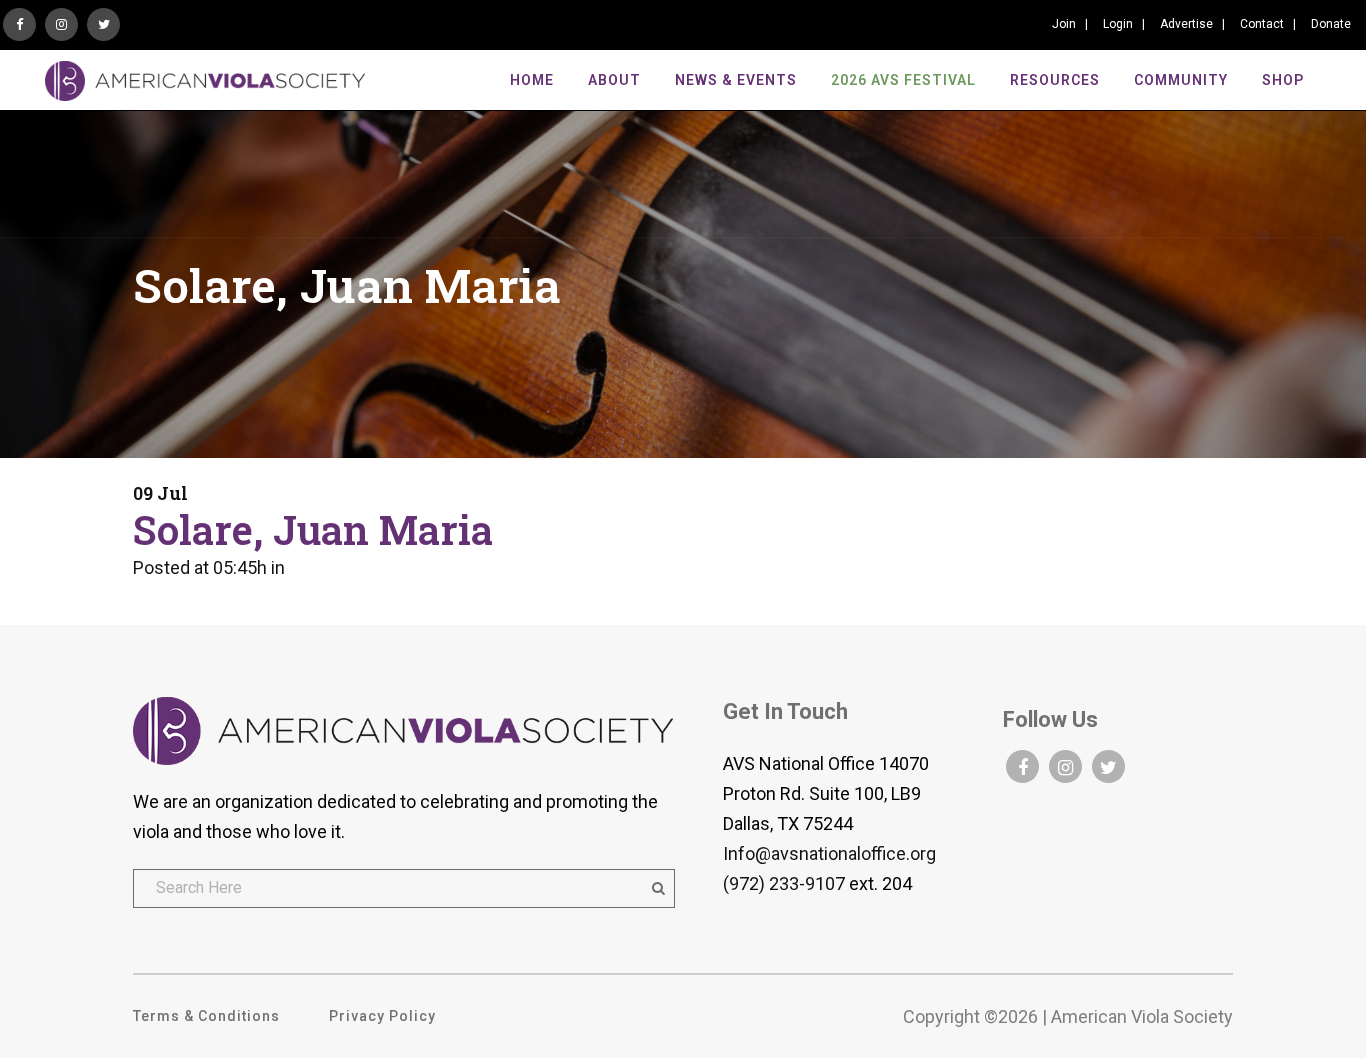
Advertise (1186, 24)
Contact (1262, 24)
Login (1118, 24)
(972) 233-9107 (784, 883)
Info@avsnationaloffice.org (829, 853)
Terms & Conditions (206, 1016)
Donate (1331, 24)
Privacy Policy (382, 1016)
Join (1064, 24)
